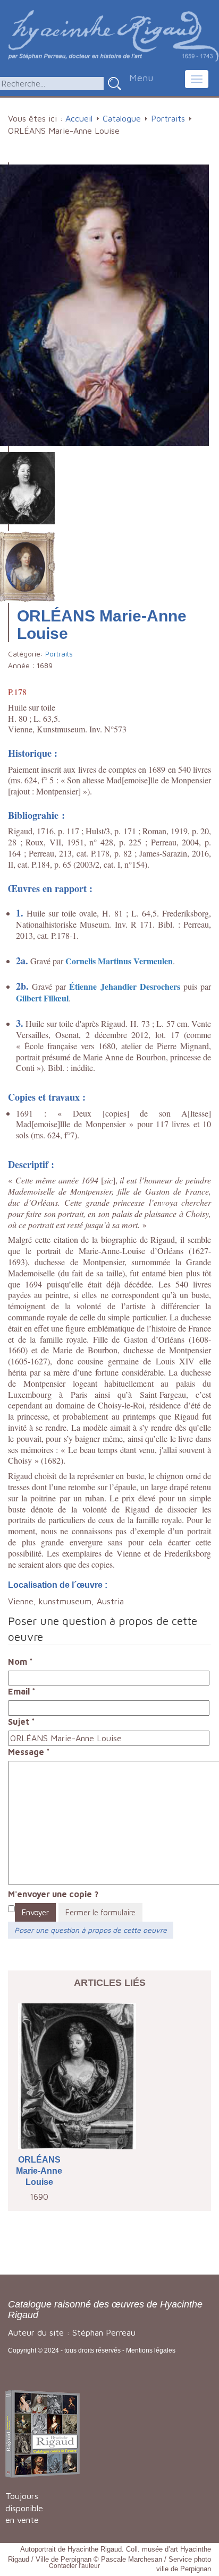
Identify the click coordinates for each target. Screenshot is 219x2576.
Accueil (79, 118)
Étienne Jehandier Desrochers (124, 986)
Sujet (22, 1722)
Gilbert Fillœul (42, 998)
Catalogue (122, 118)
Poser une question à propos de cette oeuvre (91, 1930)
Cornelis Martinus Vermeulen (119, 961)
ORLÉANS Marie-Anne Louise (39, 2171)
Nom (20, 1662)
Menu (141, 78)
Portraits (168, 118)
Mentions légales (151, 2350)
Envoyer (35, 1912)
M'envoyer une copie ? (53, 1894)
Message (29, 1752)
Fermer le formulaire (100, 1912)
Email (22, 1691)
